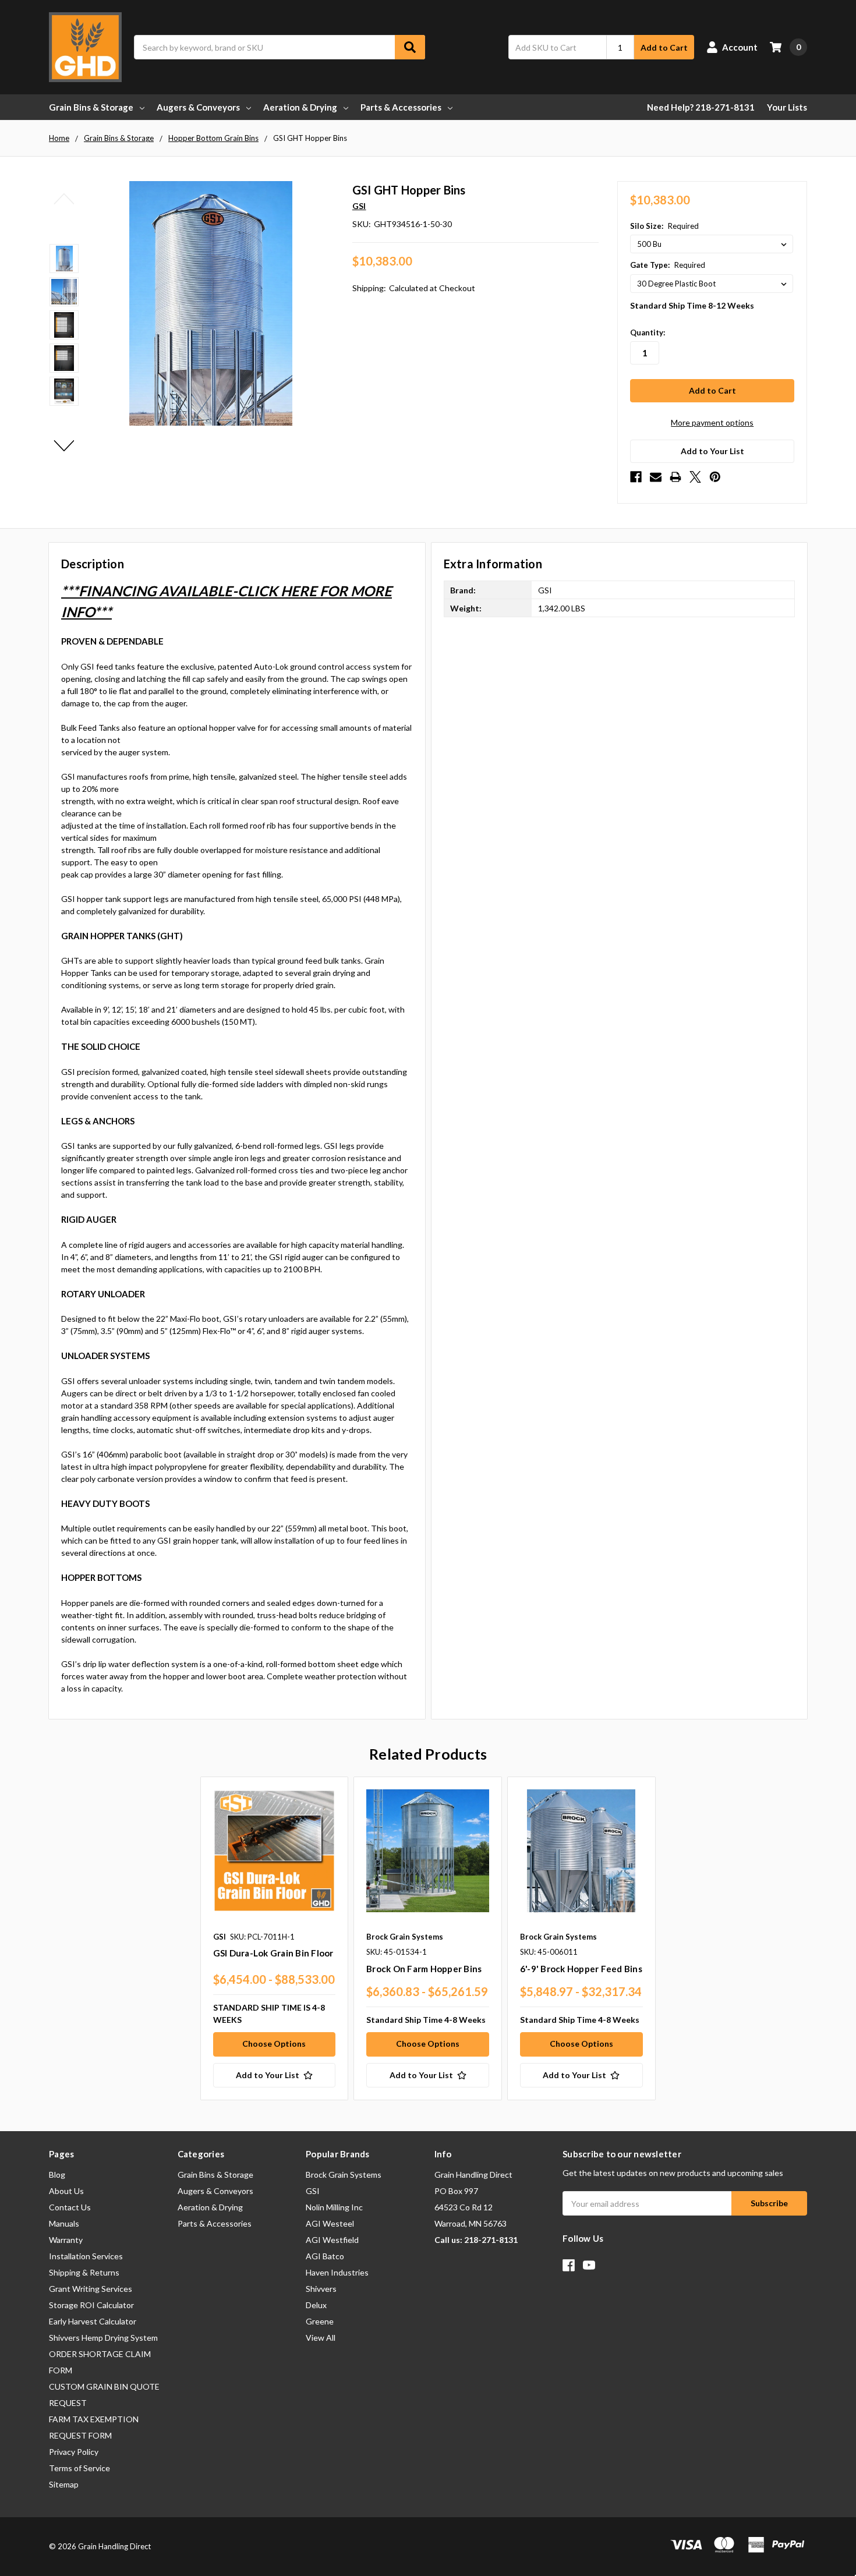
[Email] (656, 477)
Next (64, 445)
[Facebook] (636, 477)
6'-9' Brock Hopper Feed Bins (581, 1969)
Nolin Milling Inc (334, 2207)
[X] (695, 477)
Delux (316, 2305)
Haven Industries (337, 2272)
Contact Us (70, 2207)
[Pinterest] (715, 477)
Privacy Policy (74, 2452)
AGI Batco (325, 2256)
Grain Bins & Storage (91, 107)
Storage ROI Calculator (91, 2305)
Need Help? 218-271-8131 (701, 107)
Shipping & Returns (84, 2272)
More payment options (712, 422)
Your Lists (787, 107)
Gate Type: (668, 265)
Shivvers (321, 2289)
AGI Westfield (332, 2240)
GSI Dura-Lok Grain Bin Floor (273, 1953)
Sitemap (64, 2484)
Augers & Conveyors (198, 107)
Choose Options (274, 2044)
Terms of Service (79, 2468)
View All (321, 2338)
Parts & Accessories (401, 107)
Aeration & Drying (300, 107)
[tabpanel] (274, 1938)
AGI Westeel (330, 2223)
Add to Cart (664, 47)
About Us (66, 2191)
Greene (320, 2321)
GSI (313, 2191)
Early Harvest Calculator (93, 2321)
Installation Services (86, 2256)
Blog (57, 2175)
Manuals (64, 2223)
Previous (64, 199)
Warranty (66, 2240)
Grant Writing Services (91, 2289)
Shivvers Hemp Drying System (103, 2338)
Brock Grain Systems (344, 2175)
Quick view (274, 1850)
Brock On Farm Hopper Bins (424, 1969)
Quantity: (648, 332)
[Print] (675, 477)
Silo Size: (664, 226)
